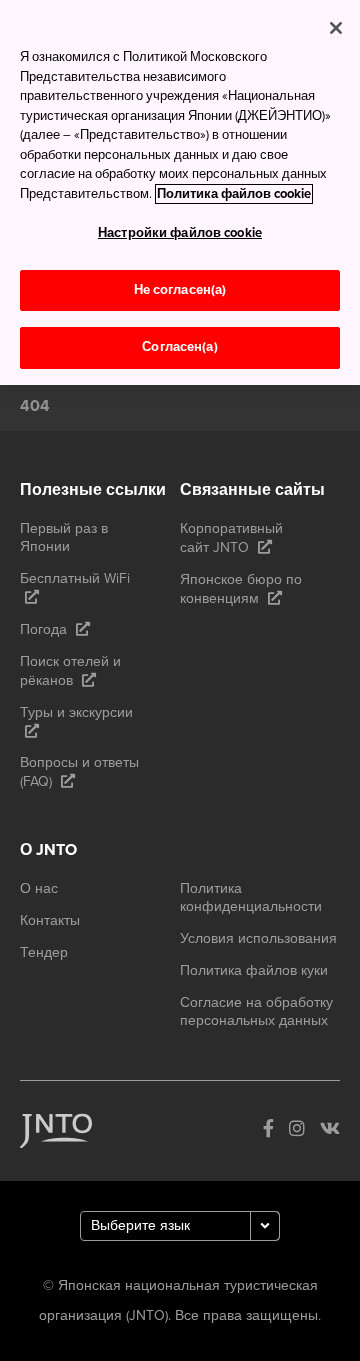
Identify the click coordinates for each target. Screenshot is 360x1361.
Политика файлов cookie (234, 194)
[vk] (330, 1130)
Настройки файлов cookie (180, 233)
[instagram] (297, 1130)
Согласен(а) (179, 347)
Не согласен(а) (180, 290)
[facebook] (268, 1130)
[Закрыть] (336, 28)
